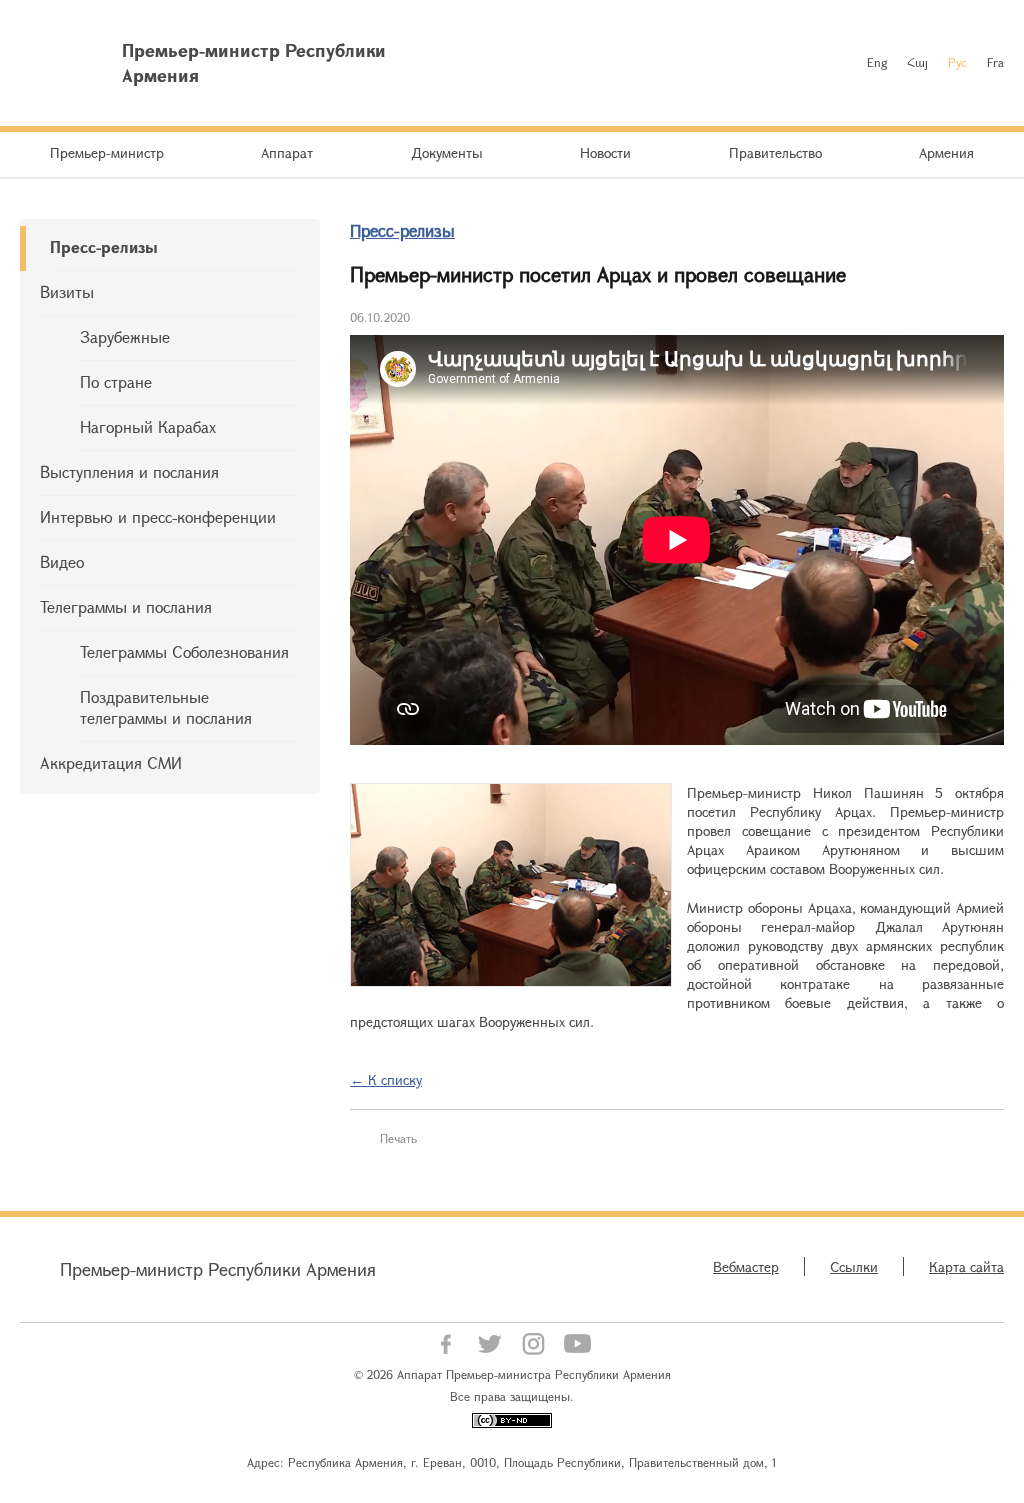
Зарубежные (125, 336)
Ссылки (854, 1266)
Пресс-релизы (104, 246)
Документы (447, 152)
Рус (957, 62)
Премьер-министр (107, 152)
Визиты (67, 291)
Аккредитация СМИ (111, 762)
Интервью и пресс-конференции (158, 516)
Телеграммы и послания (126, 606)
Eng (877, 62)
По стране (116, 381)
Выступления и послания (129, 471)
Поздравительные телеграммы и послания (166, 707)
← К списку (386, 1079)
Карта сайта (966, 1266)
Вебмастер (746, 1266)
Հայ (917, 62)
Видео (62, 561)
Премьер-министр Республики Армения (218, 1269)
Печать (398, 1138)
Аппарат (287, 152)
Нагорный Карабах (148, 426)
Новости (605, 152)
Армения (946, 152)
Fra (995, 62)
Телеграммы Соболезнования (184, 651)
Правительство (775, 152)
